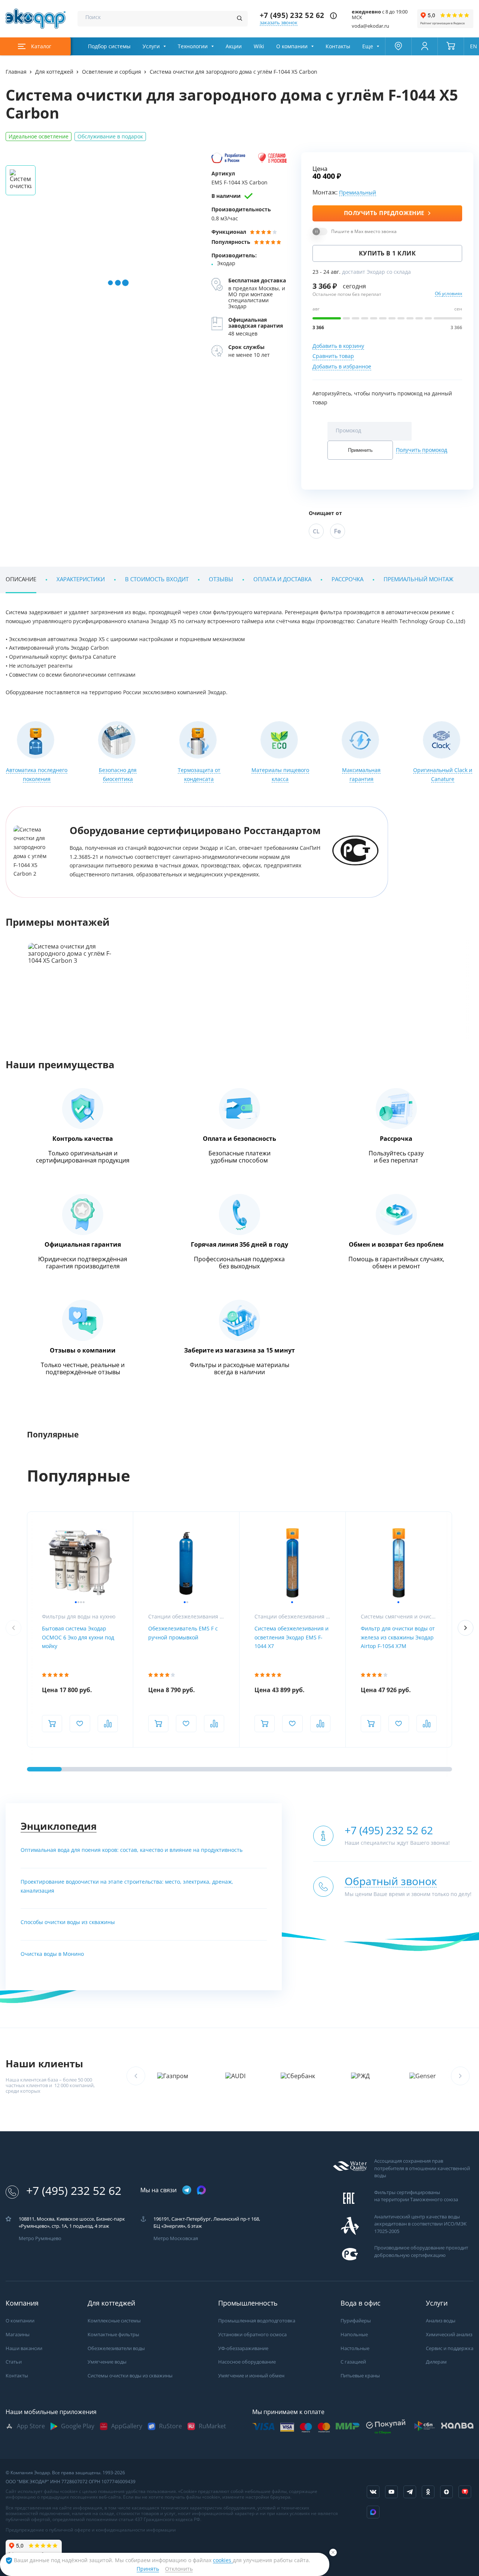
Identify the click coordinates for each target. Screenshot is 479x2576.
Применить (360, 450)
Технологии (193, 46)
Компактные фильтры (113, 2335)
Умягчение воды (107, 2362)
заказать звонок (279, 23)
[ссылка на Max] (373, 2512)
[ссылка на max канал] (201, 2190)
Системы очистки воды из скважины (130, 2376)
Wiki (259, 46)
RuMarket (212, 2426)
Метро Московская (176, 2238)
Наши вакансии (24, 2348)
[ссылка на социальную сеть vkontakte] (373, 2492)
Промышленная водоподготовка (257, 2321)
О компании (292, 46)
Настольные (355, 2348)
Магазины (18, 2335)
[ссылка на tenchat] (465, 2492)
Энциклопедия (59, 1826)
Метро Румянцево (40, 2238)
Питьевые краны (360, 2376)
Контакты (338, 46)
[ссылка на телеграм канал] (187, 2191)
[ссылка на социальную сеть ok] (428, 2492)
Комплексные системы (114, 2321)
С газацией (353, 2362)
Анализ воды (441, 2321)
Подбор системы (109, 46)
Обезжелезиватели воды (116, 2348)
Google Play (78, 2426)
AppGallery (127, 2426)
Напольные (354, 2335)
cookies (223, 2560)
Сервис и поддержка (450, 2348)
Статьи (14, 2362)
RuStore (170, 2426)
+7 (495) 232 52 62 (292, 16)
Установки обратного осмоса (252, 2335)
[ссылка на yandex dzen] (446, 2492)
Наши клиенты (44, 2064)
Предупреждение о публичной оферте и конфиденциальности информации (91, 2530)
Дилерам (436, 2362)
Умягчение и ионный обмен (251, 2376)
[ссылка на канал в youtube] (391, 2492)
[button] (466, 1628)
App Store (31, 2426)
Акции (234, 46)
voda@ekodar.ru (370, 26)
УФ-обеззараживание (243, 2348)
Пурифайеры (356, 2321)
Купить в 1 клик (388, 253)
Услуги (151, 46)
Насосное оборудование (247, 2362)
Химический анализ (449, 2335)
